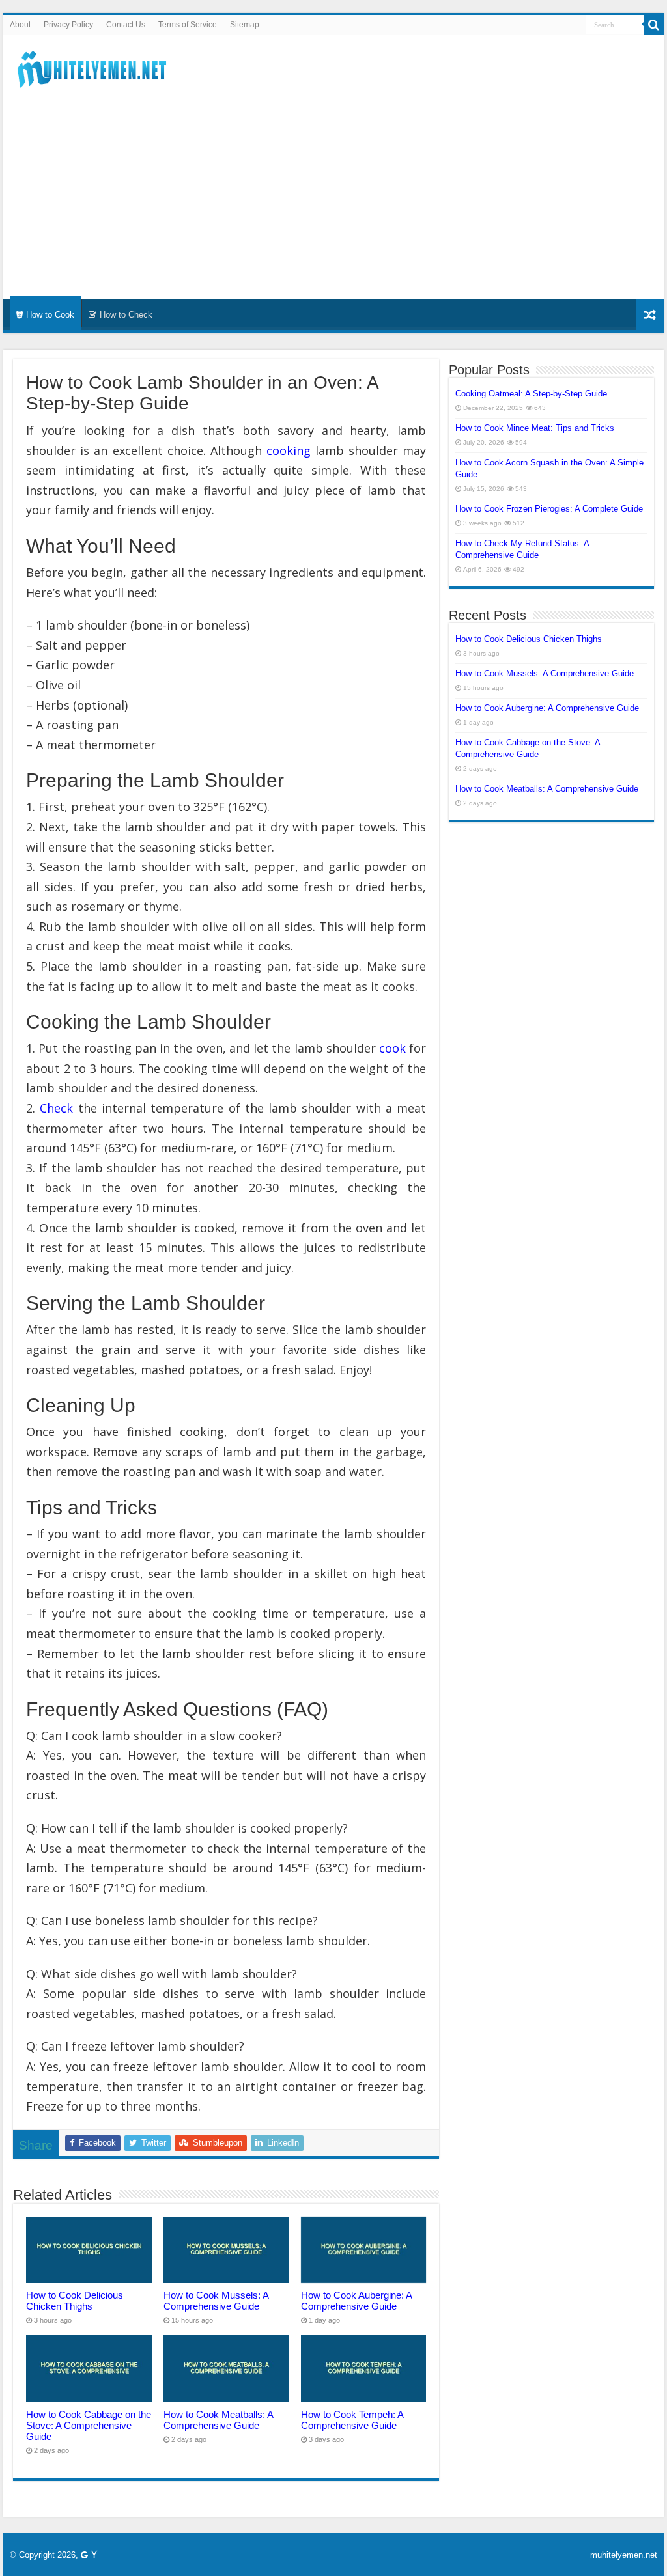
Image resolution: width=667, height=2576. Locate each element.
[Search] (654, 25)
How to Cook (50, 315)
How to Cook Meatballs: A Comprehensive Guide (218, 2420)
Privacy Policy (68, 25)
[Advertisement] (333, 189)
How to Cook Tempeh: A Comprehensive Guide (352, 2420)
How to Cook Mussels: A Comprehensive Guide (216, 2301)
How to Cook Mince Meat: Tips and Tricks (535, 428)
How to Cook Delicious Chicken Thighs (75, 2301)
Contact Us (126, 25)
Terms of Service (188, 25)
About (20, 25)
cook (392, 1048)
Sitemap (245, 25)
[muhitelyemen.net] (94, 67)
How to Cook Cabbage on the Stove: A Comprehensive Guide (89, 2425)
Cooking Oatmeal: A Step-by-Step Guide (531, 394)
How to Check (126, 315)
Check (56, 1108)
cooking (289, 450)
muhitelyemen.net (624, 2555)
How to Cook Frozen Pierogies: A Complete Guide (549, 509)
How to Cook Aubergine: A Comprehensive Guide (356, 2301)
